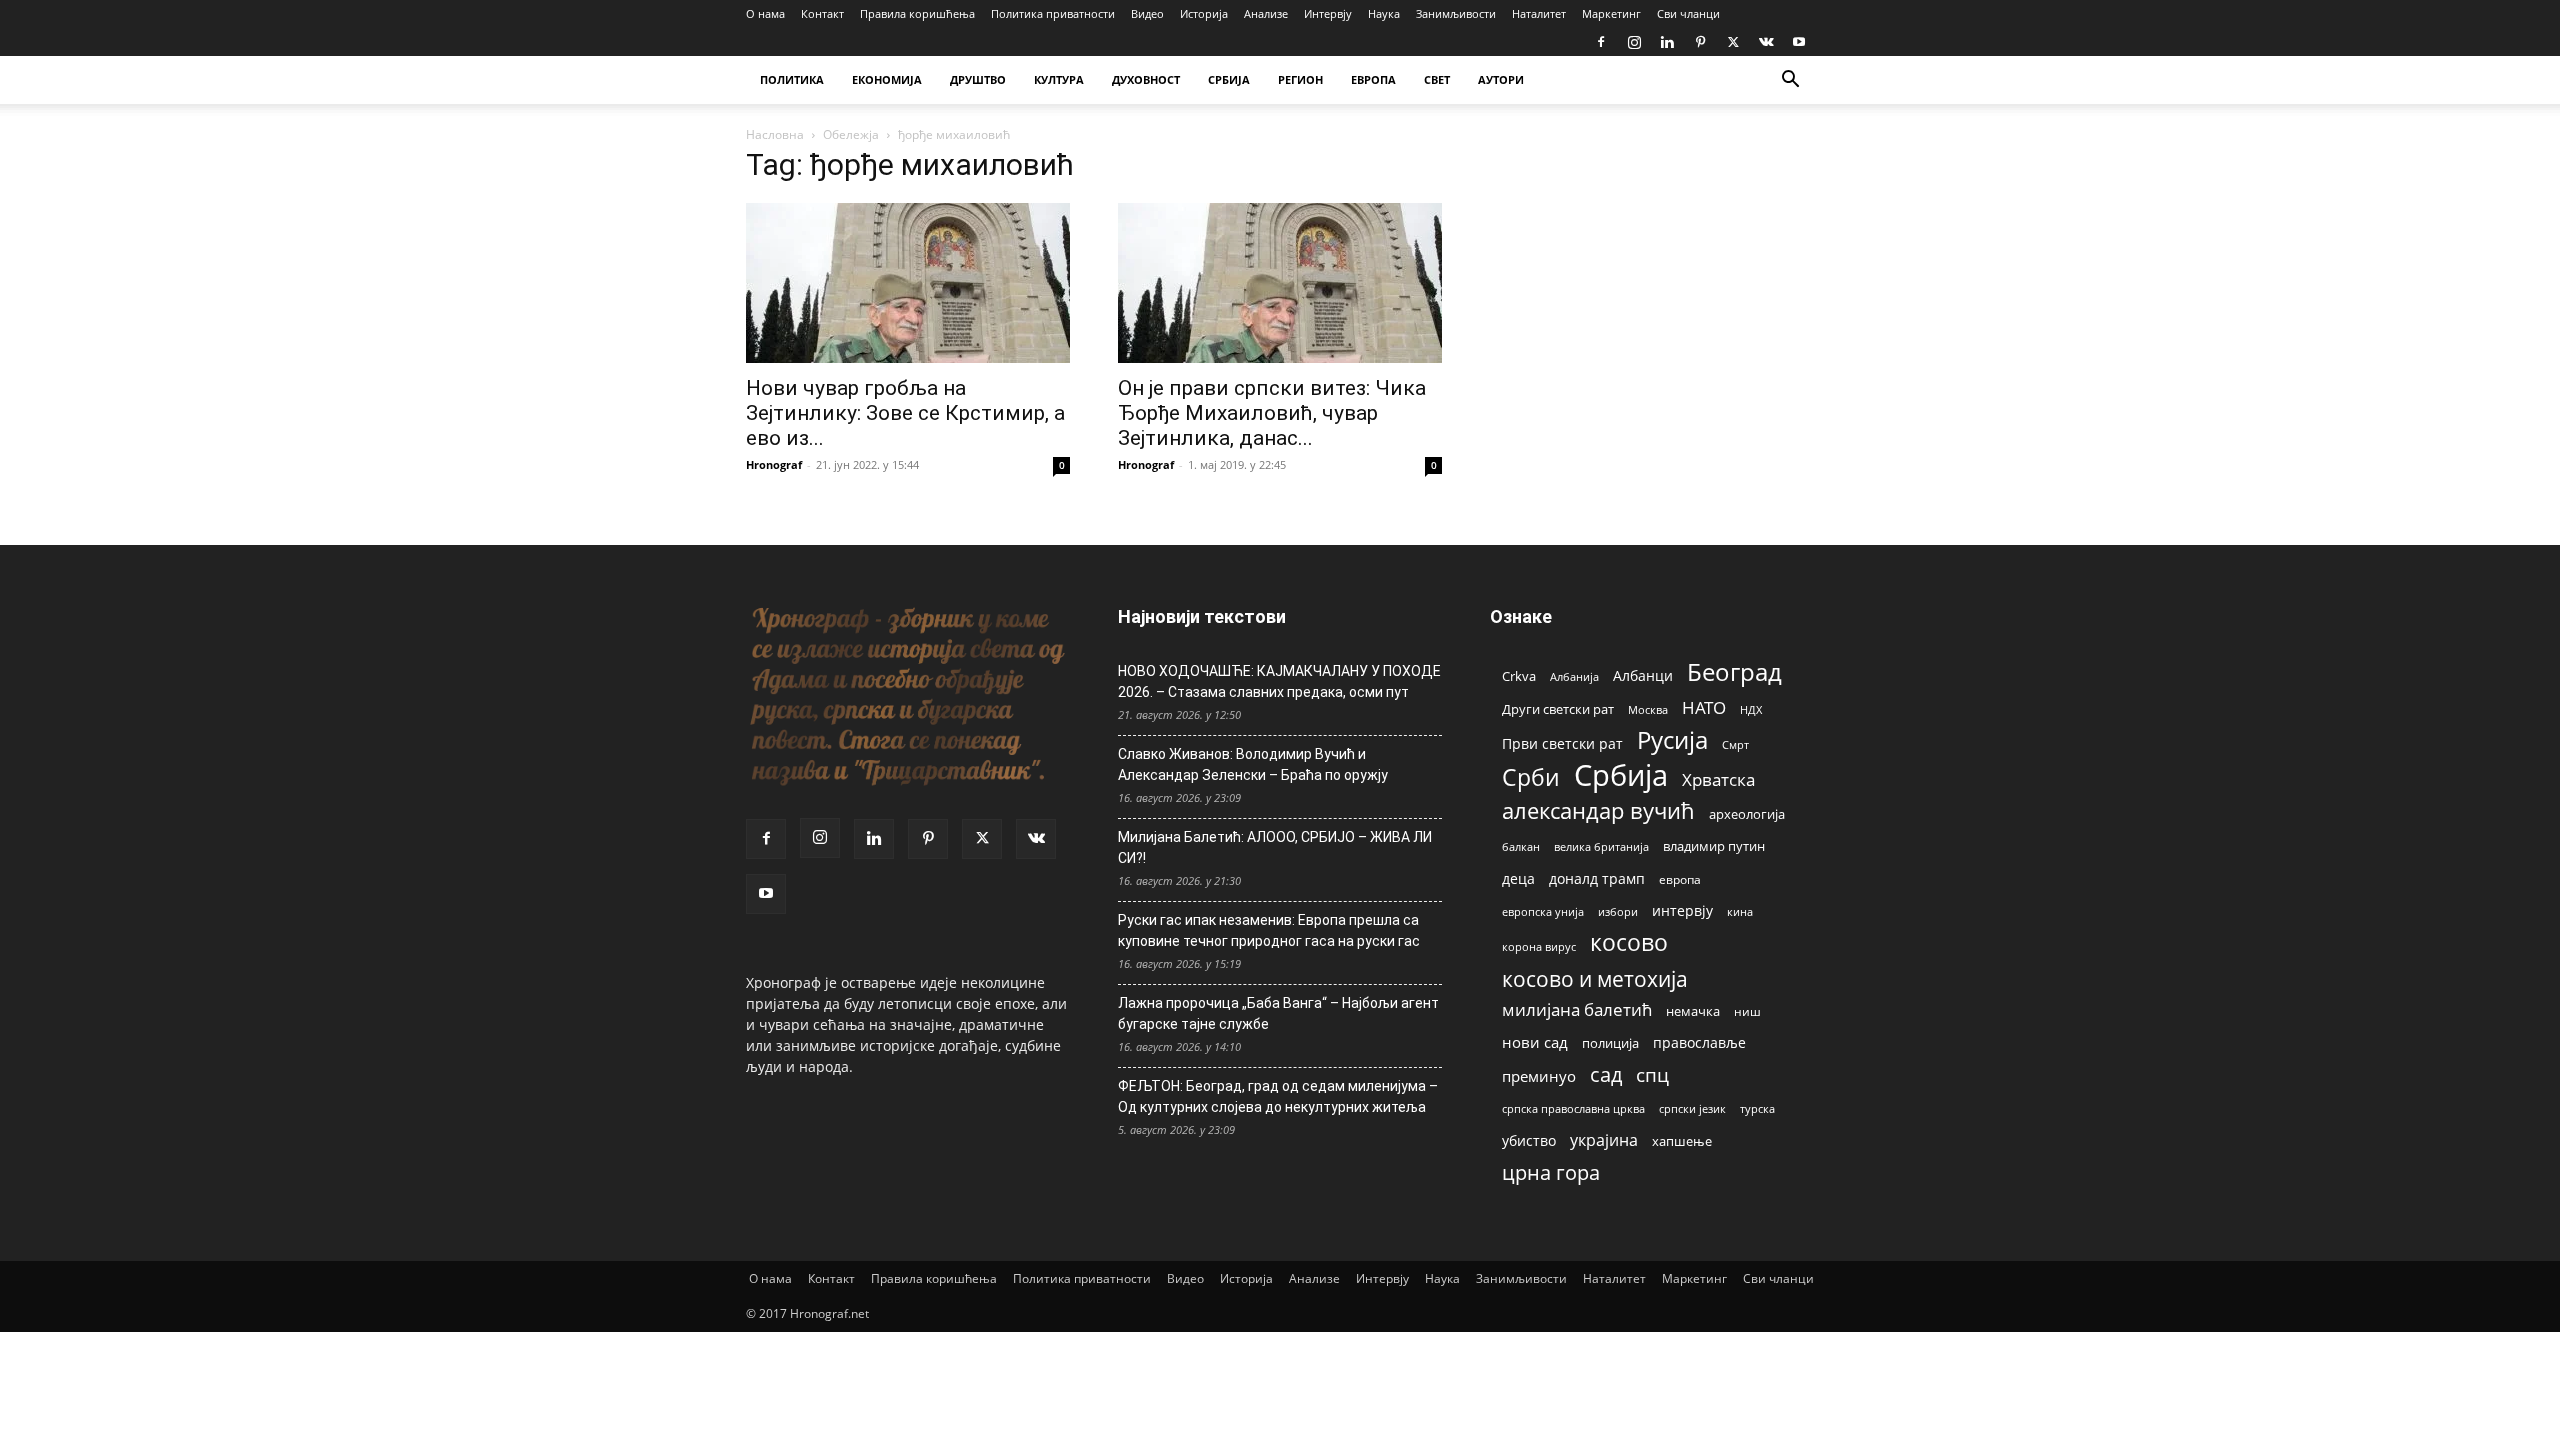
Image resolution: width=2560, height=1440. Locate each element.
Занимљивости (1456, 13)
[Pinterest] (1700, 42)
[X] (1733, 42)
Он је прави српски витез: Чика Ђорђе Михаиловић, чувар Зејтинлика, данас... (1272, 413)
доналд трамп (1597, 879)
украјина (1604, 1140)
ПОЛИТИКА (792, 79)
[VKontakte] (1766, 42)
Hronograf (774, 464)
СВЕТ (1437, 79)
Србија (1621, 775)
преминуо (1539, 1076)
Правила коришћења (917, 13)
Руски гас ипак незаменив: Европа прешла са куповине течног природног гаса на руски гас (1269, 930)
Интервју (1328, 13)
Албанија (1574, 676)
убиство (1529, 1140)
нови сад (1535, 1042)
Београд (1734, 671)
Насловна (775, 134)
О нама (765, 13)
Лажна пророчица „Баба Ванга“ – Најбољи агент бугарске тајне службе (1278, 1013)
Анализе (1266, 13)
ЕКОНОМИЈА (887, 79)
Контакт (822, 13)
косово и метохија (1595, 978)
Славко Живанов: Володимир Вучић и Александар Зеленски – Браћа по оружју (1253, 764)
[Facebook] (1601, 42)
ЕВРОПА (1373, 79)
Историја (1204, 13)
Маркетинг (1611, 13)
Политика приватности (1053, 13)
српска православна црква (1573, 1109)
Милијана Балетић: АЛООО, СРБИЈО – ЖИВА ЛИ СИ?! (1275, 847)
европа (1680, 879)
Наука (1384, 13)
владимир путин (1714, 846)
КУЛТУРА (1059, 79)
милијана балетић (1577, 1009)
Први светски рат (1562, 743)
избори (1618, 911)
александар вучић (1598, 810)
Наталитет (1539, 13)
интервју (1682, 910)
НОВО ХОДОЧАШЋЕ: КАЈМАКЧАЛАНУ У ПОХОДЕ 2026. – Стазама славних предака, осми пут (1279, 681)
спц (1652, 1074)
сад (1606, 1074)
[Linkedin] (1667, 42)
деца (1518, 878)
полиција (1610, 1043)
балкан (1521, 847)
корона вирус (1539, 947)
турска (1757, 1108)
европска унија (1543, 911)
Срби (1531, 777)
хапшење (1682, 1141)
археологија (1747, 814)
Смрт (1735, 744)
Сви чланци (1688, 13)
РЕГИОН (1300, 79)
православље (1699, 1042)
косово (1629, 942)
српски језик (1692, 1108)
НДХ (1751, 709)
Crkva (1519, 676)
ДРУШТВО (978, 79)
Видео (1147, 13)
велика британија (1601, 846)
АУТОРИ (1501, 79)
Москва (1648, 709)
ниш (1747, 1011)
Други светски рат (1558, 709)
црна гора (1551, 1172)
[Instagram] (1634, 42)
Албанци (1643, 675)
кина (1740, 911)
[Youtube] (1799, 42)
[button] (1790, 81)
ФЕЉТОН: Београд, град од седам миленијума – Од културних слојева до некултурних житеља (1278, 1096)
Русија (1672, 740)
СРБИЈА (1229, 79)
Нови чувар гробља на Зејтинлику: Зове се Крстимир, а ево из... (905, 413)
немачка (1693, 1011)
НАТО (1704, 707)
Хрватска (1718, 779)
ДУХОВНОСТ (1146, 79)
